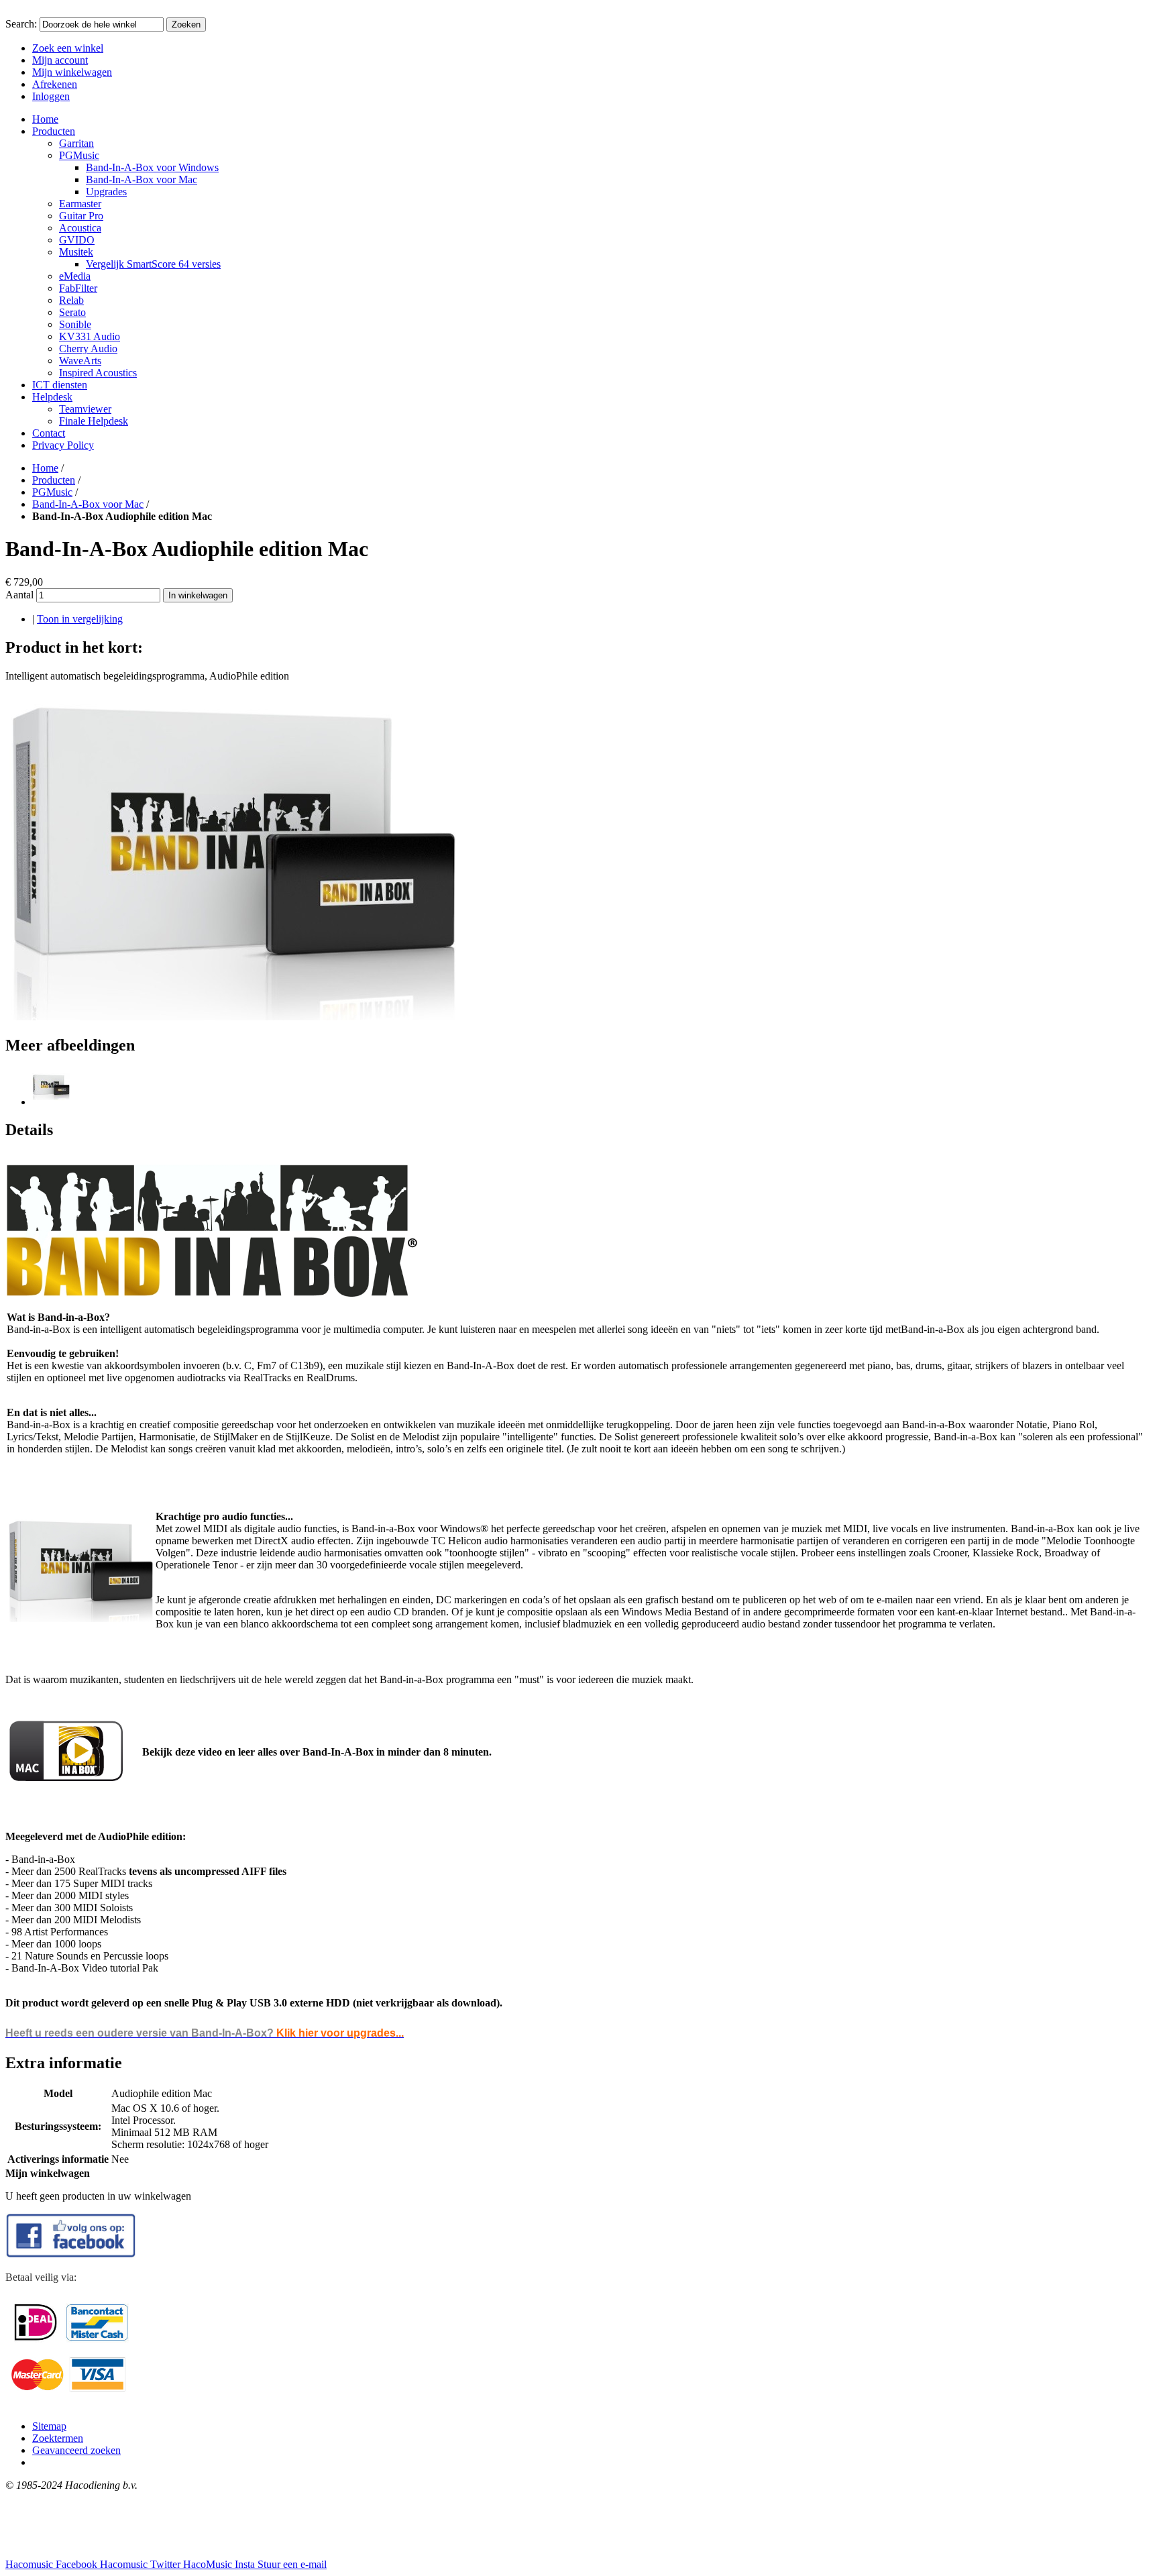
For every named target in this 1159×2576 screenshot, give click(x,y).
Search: (21, 24)
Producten (54, 480)
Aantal (19, 595)
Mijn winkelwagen (72, 72)
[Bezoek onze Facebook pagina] (71, 2254)
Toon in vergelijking (80, 619)
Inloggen (51, 96)
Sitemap (49, 2426)
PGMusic (52, 492)
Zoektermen (58, 2438)
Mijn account (60, 60)
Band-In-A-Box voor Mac (88, 504)
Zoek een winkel (68, 48)
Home (45, 468)
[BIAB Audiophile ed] (51, 1102)
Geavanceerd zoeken (76, 2450)
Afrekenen (55, 84)
